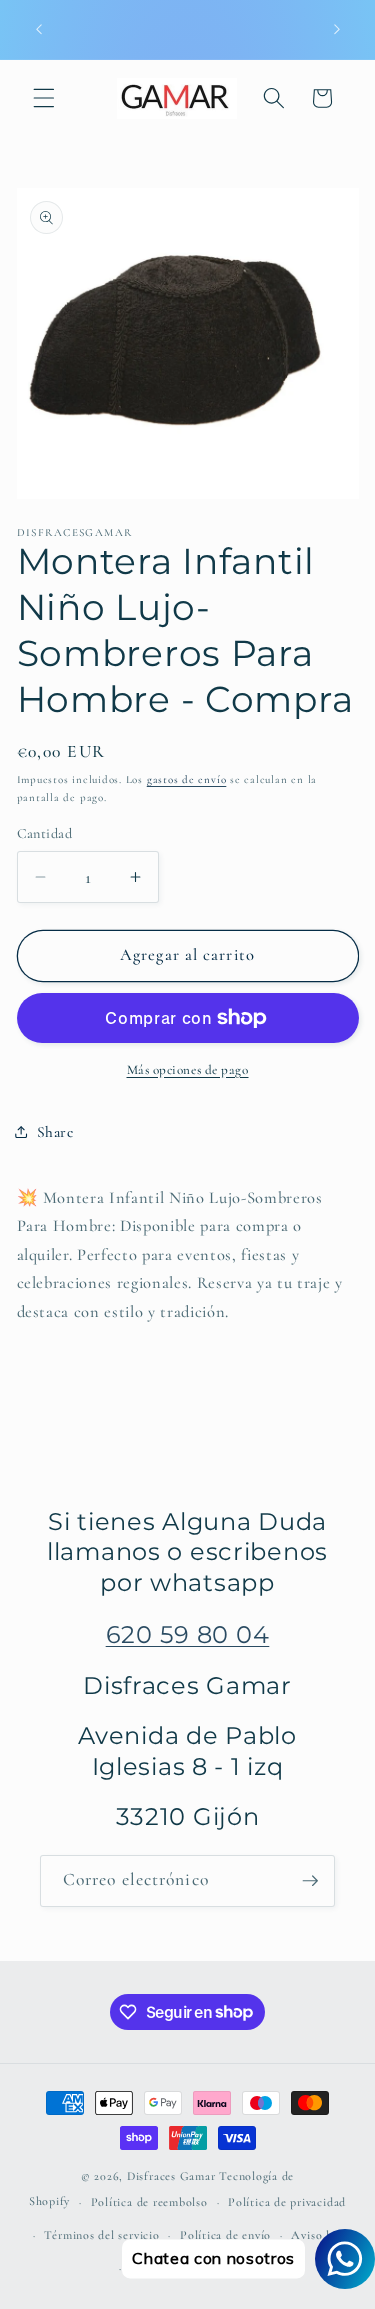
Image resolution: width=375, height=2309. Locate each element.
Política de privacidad (287, 2202)
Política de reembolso (149, 2202)
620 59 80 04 (188, 1634)
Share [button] (55, 1132)
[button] (44, 98)
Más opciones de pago (188, 1070)
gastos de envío (187, 779)
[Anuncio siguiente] (337, 29)
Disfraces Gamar (171, 2176)
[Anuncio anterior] (39, 29)
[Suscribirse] (310, 1881)
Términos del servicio (101, 2235)
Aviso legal (320, 2235)
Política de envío (225, 2235)
